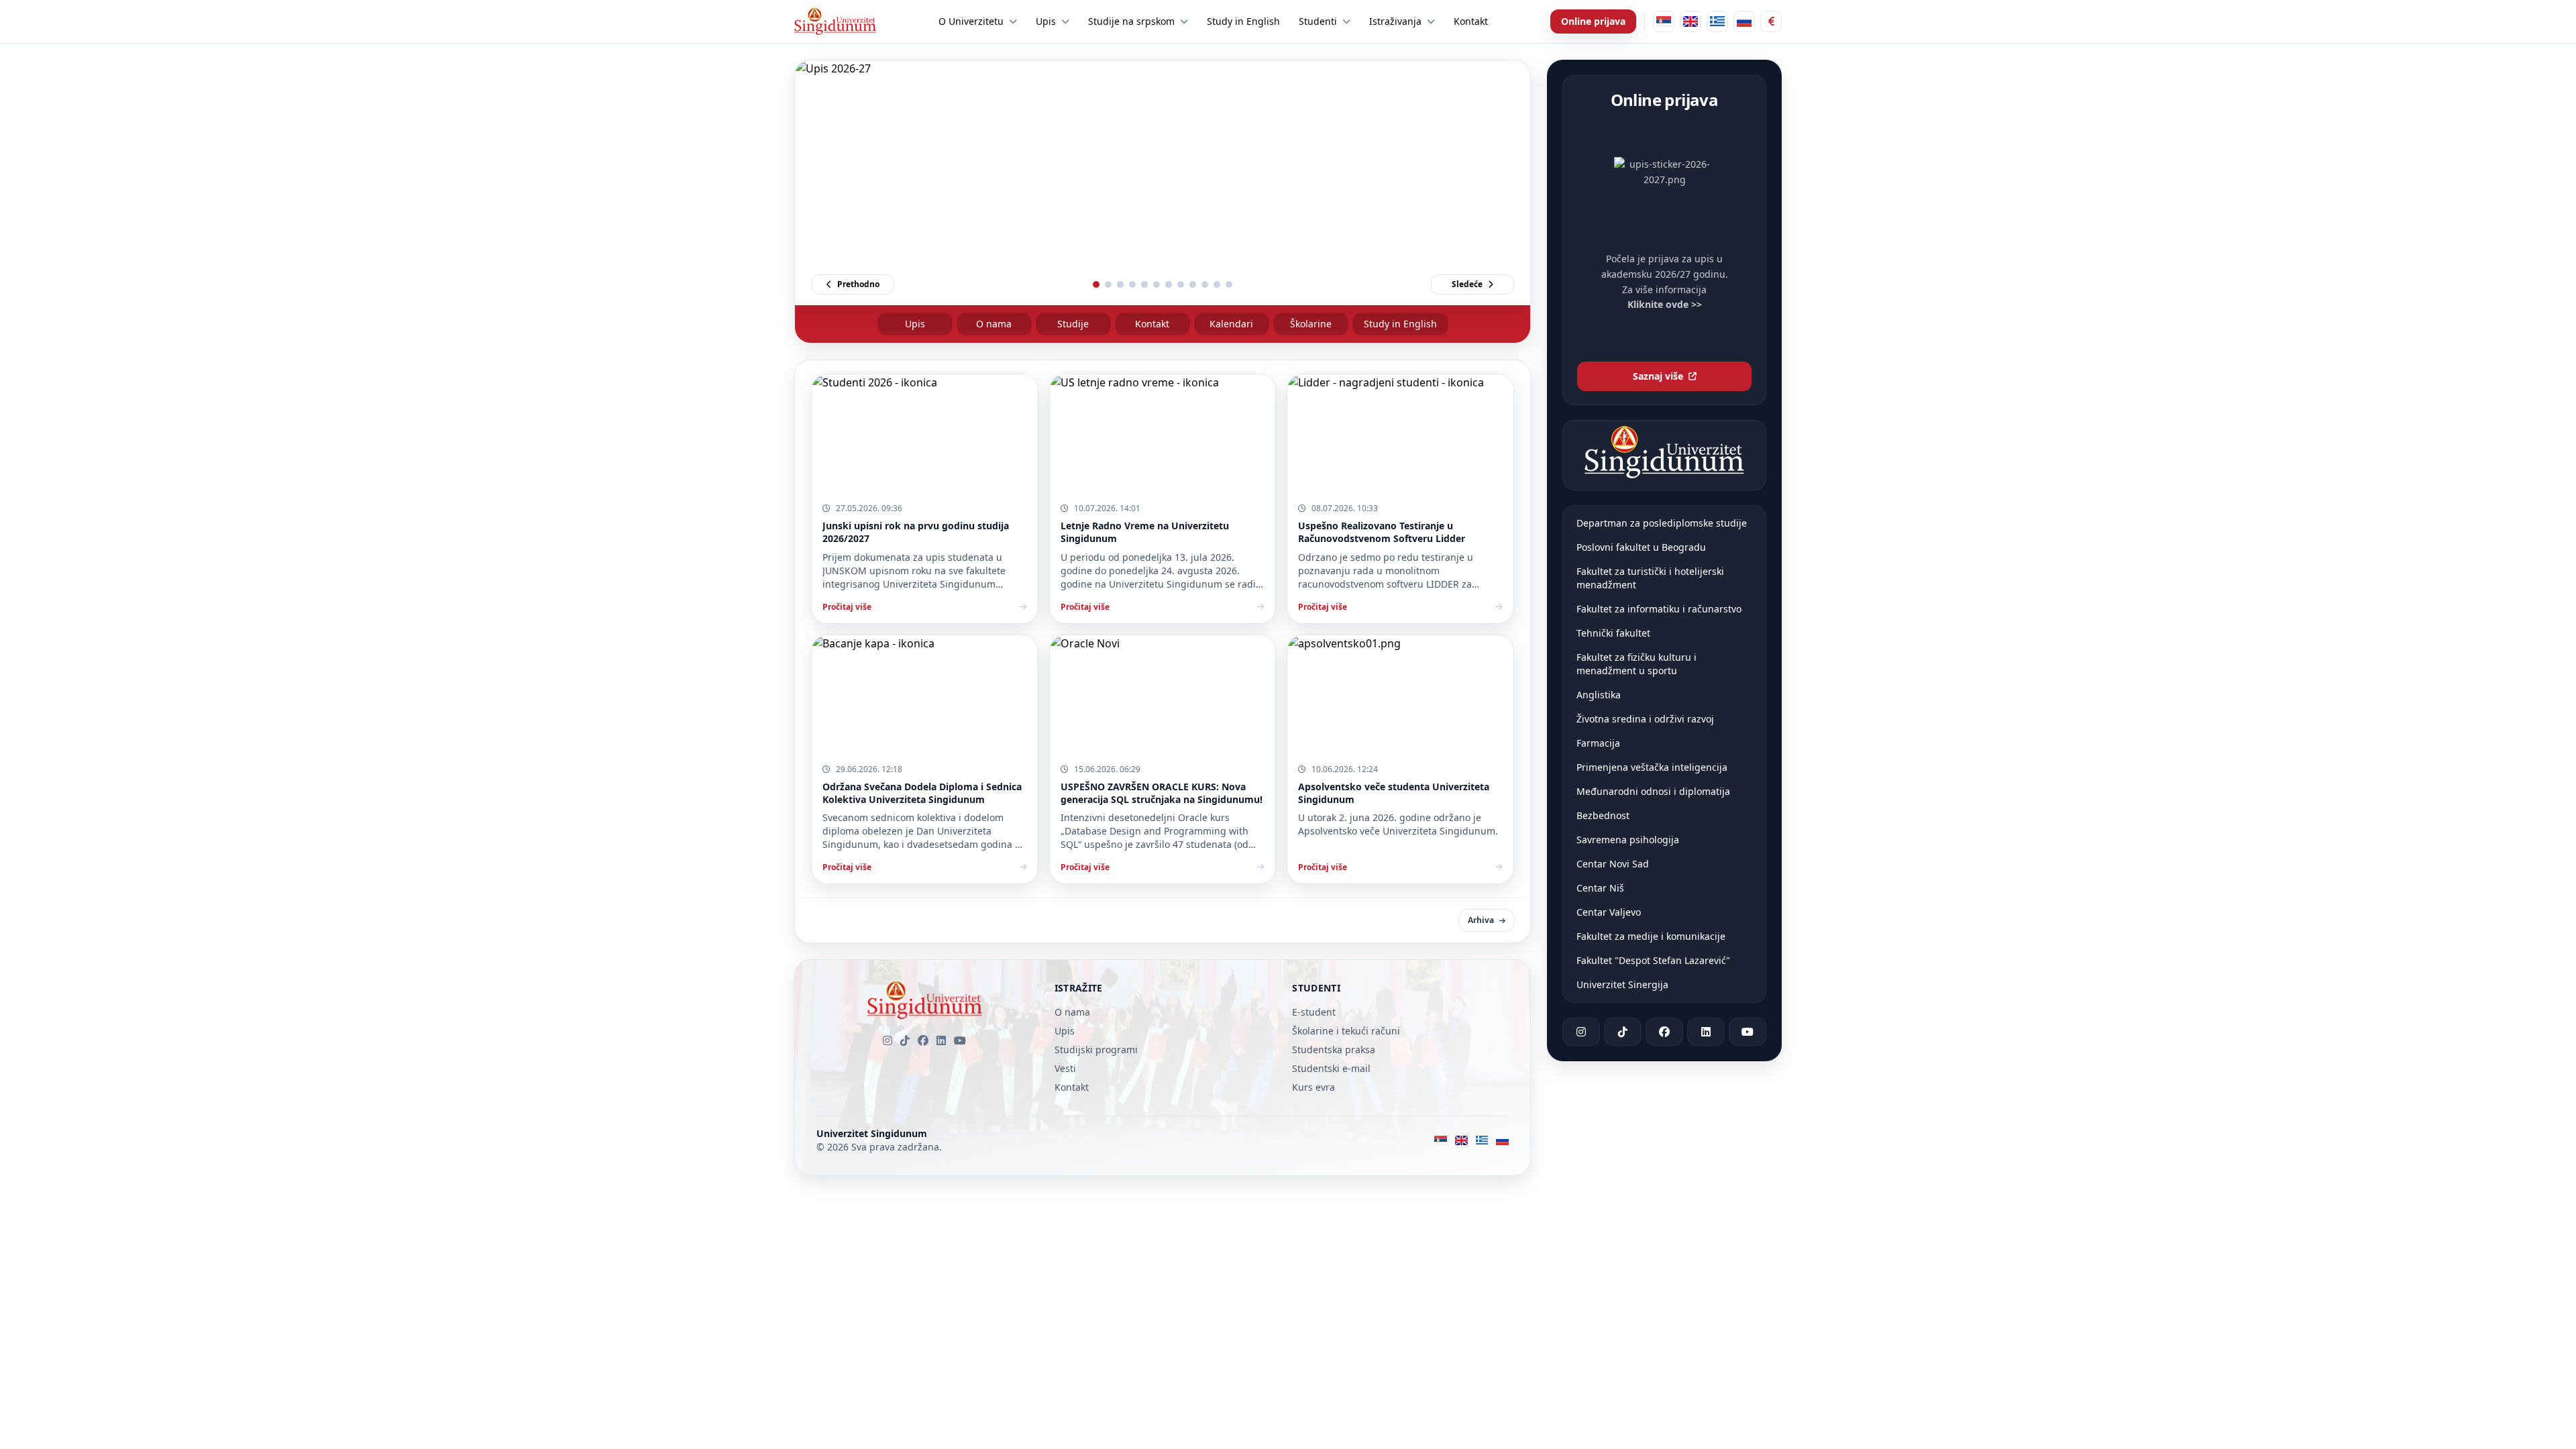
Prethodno (858, 284)
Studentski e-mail (1331, 1068)
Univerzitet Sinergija (1622, 984)
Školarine (1311, 324)
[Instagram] (888, 1040)
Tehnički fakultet (1613, 633)
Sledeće (1467, 284)
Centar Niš (1600, 888)
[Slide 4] (1132, 284)
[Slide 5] (1144, 284)
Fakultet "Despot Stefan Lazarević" (1653, 960)
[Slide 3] (1120, 284)
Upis (915, 324)
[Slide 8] (1181, 284)
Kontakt (1152, 324)
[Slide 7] (1169, 284)
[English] (1690, 21)
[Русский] (1744, 21)
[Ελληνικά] (1717, 21)
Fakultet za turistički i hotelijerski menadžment (1650, 578)
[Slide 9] (1193, 284)
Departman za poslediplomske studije (1662, 523)
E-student (1314, 1012)
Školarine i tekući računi (1346, 1031)
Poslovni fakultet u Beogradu (1641, 547)
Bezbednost (1603, 815)
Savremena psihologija (1628, 840)
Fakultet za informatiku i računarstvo (1659, 609)
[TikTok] (905, 1040)
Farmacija (1598, 743)
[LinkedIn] (941, 1040)
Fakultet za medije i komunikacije (1651, 936)
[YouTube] (960, 1040)
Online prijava (1593, 21)
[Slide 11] (1217, 284)
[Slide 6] (1157, 284)
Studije (1073, 324)
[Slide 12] (1229, 284)
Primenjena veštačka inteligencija (1652, 767)
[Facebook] (923, 1040)
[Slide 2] (1108, 284)
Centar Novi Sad (1613, 864)
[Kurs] (1771, 21)
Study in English (1400, 324)
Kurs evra (1313, 1087)
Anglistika (1599, 695)
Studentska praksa (1334, 1050)
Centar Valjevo (1609, 912)
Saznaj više (1658, 376)
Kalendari (1231, 324)
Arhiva (1481, 920)
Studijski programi (1096, 1050)
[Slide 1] (1096, 284)
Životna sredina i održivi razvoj (1645, 719)
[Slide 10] (1205, 284)
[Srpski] (1664, 21)
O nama (994, 324)
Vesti (1065, 1068)
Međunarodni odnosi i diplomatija (1653, 791)
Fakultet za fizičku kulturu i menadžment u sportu (1636, 664)
